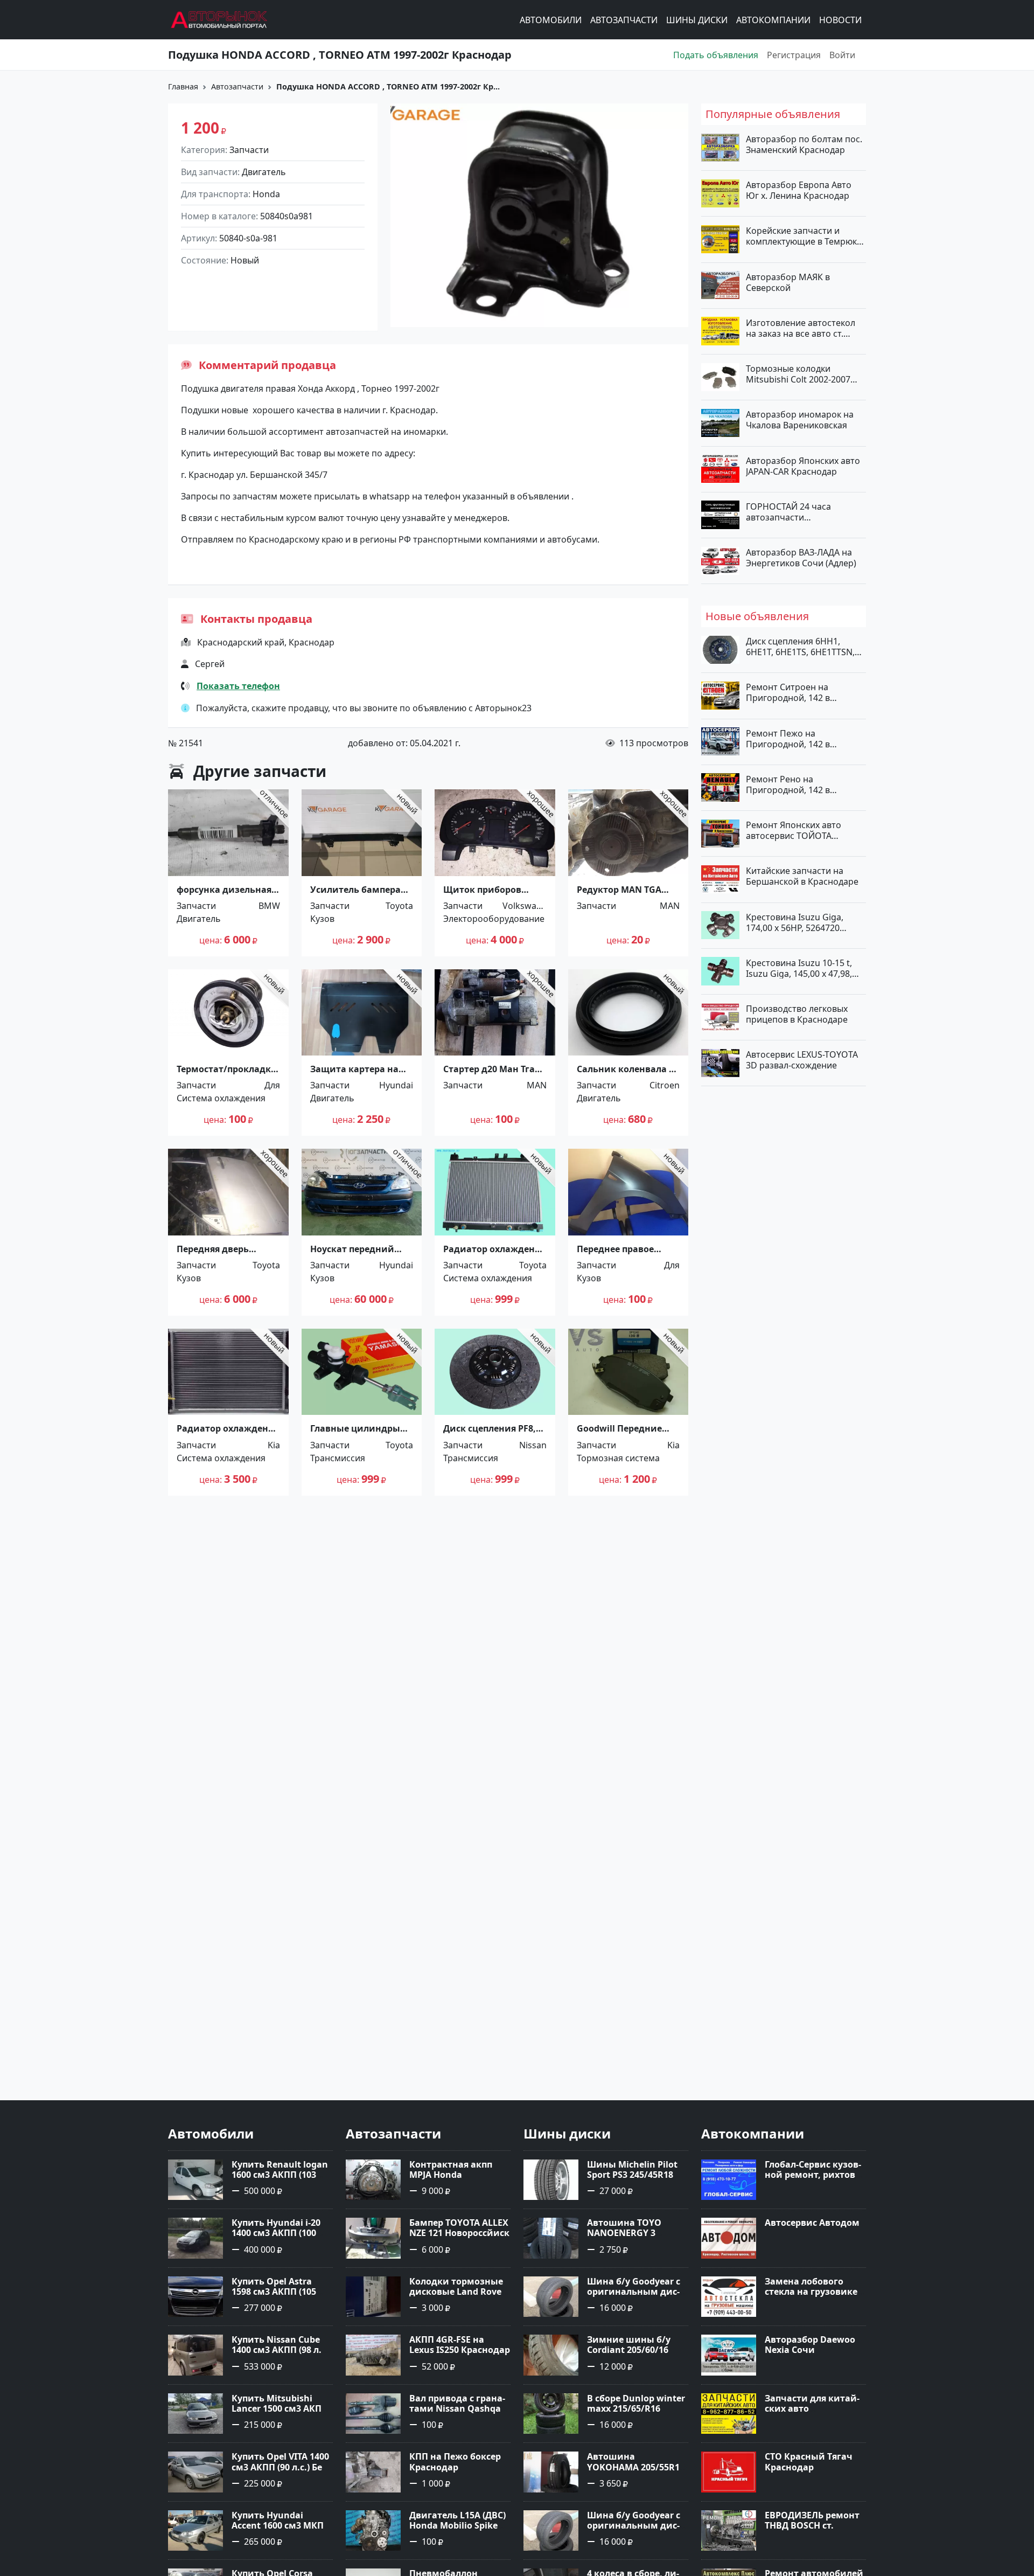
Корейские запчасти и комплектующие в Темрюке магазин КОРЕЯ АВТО (804, 236)
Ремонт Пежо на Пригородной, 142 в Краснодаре (788, 738)
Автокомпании (773, 20)
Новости (840, 20)
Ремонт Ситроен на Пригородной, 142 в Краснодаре (788, 692)
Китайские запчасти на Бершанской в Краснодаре (802, 876)
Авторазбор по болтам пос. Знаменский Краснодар (804, 144)
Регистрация (794, 55)
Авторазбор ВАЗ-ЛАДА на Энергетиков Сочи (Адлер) (801, 558)
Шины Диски (697, 20)
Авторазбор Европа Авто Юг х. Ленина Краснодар (799, 190)
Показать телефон (238, 686)
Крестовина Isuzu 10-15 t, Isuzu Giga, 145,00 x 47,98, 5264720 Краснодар (799, 968)
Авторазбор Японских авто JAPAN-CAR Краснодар (803, 466)
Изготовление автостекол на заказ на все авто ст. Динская (801, 328)
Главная (183, 86)
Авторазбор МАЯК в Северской (788, 282)
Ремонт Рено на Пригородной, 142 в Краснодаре (788, 784)
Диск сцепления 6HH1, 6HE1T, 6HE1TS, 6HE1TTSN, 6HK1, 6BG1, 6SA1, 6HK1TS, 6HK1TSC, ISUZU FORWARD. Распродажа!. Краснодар (802, 647)
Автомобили (551, 20)
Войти (842, 55)
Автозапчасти (624, 20)
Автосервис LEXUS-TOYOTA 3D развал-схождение (802, 1060)
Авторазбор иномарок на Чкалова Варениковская (800, 420)
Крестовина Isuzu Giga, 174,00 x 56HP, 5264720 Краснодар (795, 922)
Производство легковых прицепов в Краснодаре (797, 1014)
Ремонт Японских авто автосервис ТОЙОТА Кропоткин (794, 830)
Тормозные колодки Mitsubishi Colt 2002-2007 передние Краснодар (798, 374)
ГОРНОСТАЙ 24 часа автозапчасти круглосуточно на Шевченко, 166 (788, 511)
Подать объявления (716, 55)
